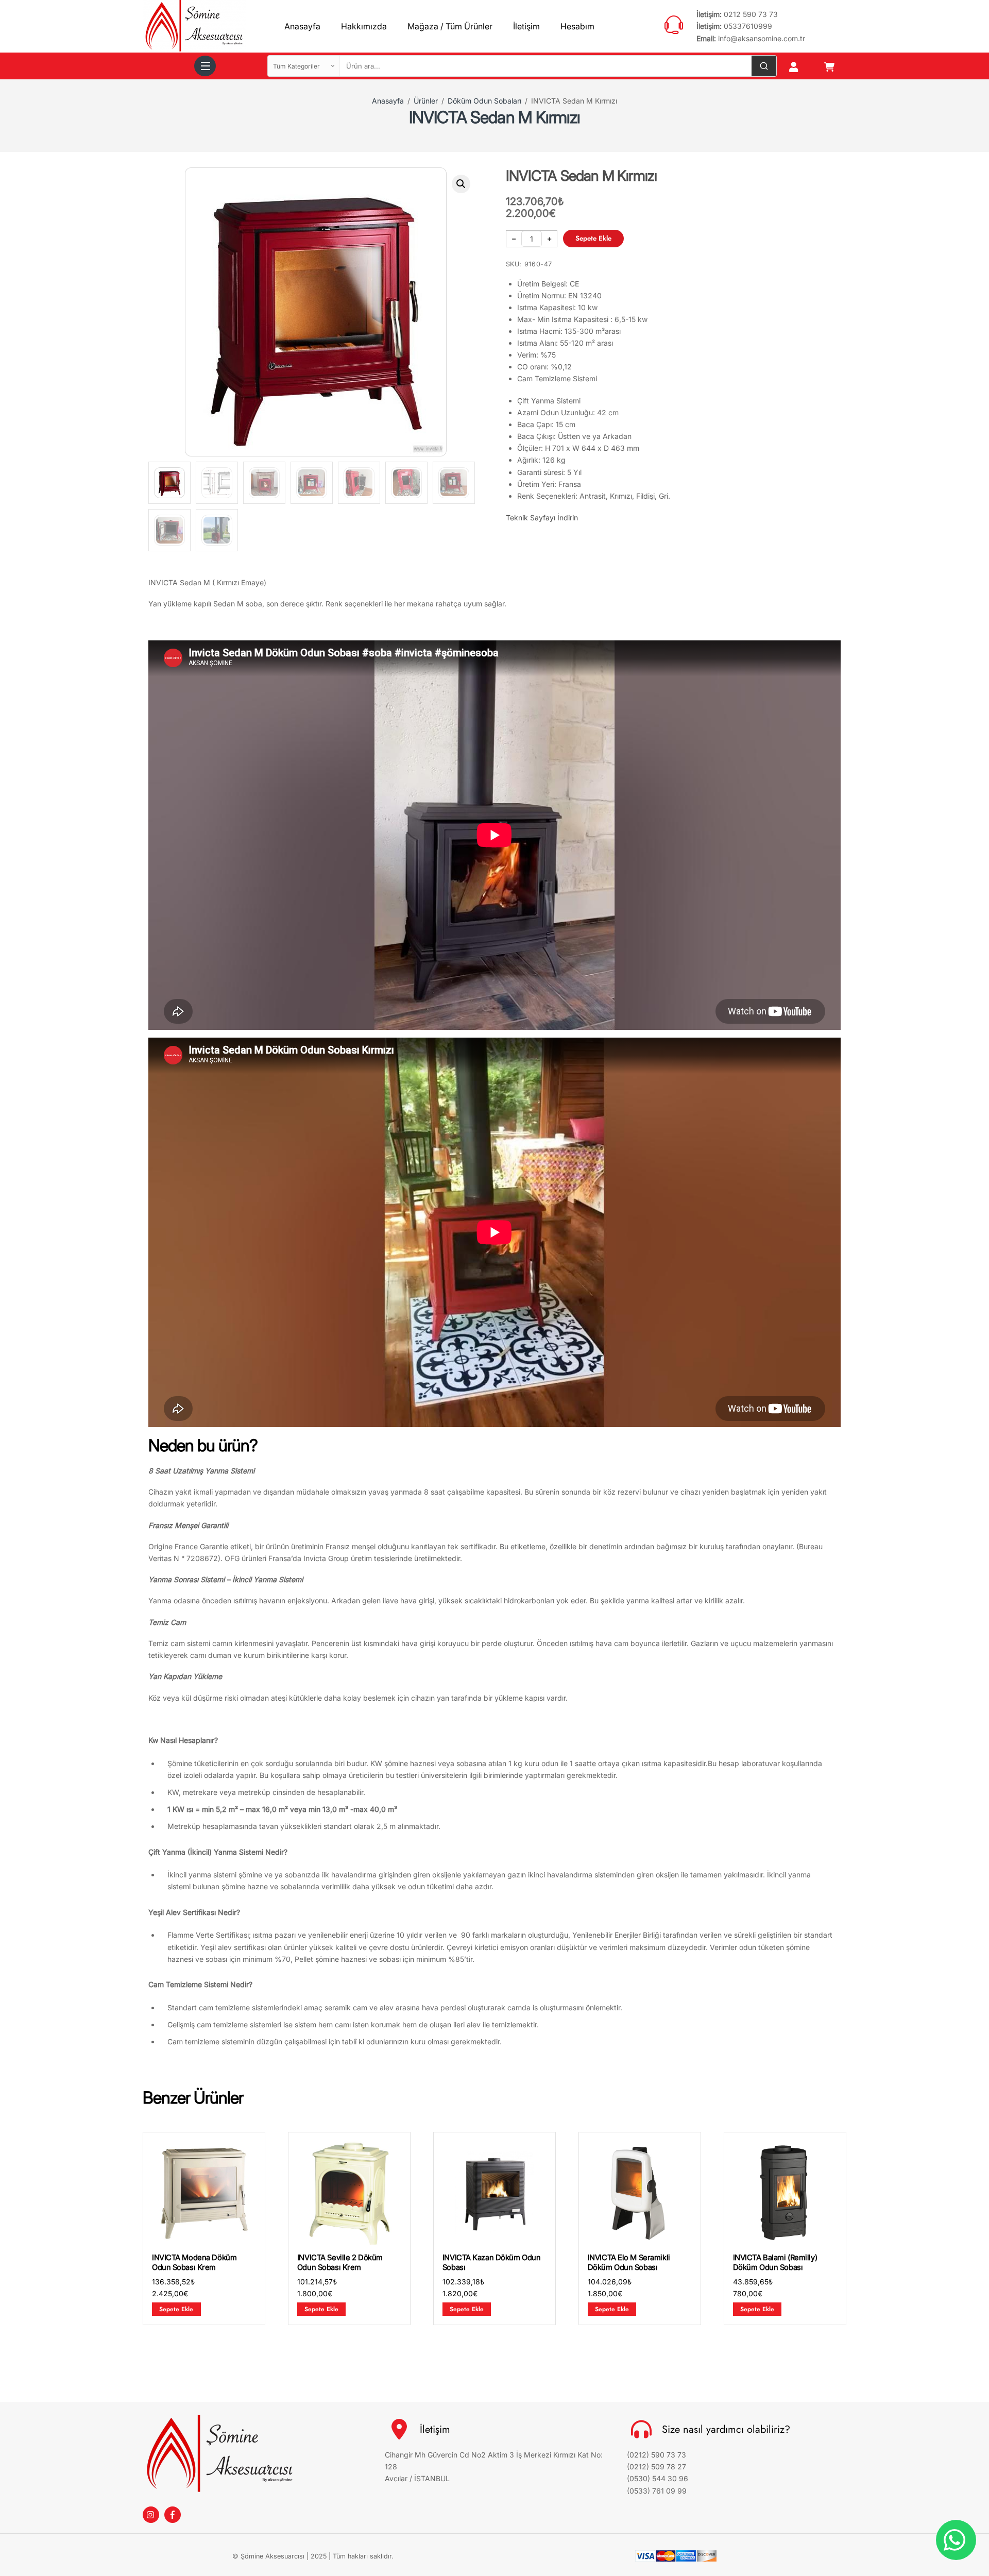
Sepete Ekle (593, 238)
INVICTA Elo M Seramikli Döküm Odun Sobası (629, 2263)
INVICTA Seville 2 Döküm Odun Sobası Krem (340, 2263)
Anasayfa (302, 26)
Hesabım (577, 26)
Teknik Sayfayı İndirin (542, 518)
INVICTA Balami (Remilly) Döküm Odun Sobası (775, 2263)
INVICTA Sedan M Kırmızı (494, 117)
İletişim (526, 26)
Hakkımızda (364, 26)
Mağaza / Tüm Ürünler (450, 26)
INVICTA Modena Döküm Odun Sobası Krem (194, 2263)
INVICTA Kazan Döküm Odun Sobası (491, 2263)
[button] (461, 184)
